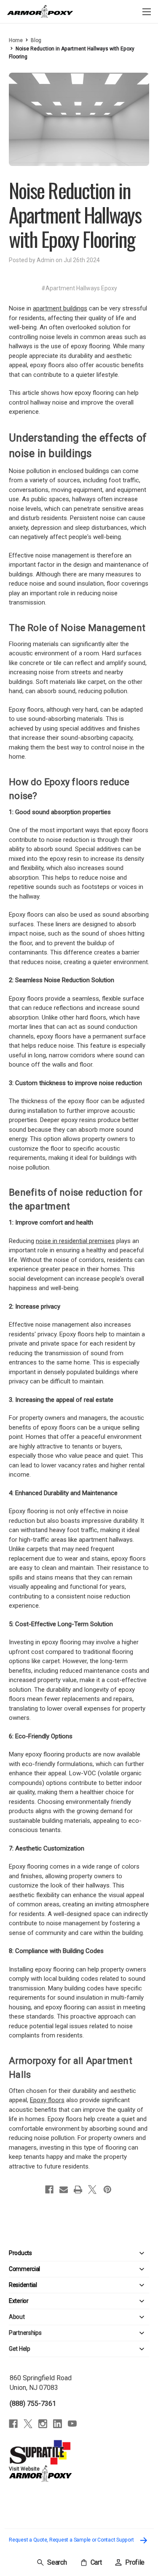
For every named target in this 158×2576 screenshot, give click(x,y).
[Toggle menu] (146, 12)
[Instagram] (43, 2424)
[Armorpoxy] (40, 2473)
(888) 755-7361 (33, 2404)
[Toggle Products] (91, 2253)
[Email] (64, 2190)
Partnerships (25, 2333)
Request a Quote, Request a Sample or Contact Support (72, 2540)
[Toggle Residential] (93, 2285)
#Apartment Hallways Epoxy (79, 288)
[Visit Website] (40, 2452)
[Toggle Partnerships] (95, 2333)
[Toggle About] (87, 2317)
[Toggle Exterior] (89, 2301)
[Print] (78, 2190)
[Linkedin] (58, 2424)
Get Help (20, 2349)
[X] (92, 2190)
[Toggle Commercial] (95, 2269)
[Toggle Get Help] (90, 2349)
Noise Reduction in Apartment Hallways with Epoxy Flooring (75, 214)
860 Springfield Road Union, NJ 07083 (41, 2383)
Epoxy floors (47, 2100)
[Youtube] (72, 2424)
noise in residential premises (75, 1241)
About (17, 2317)
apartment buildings (60, 308)
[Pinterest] (107, 2190)
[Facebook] (49, 2190)
